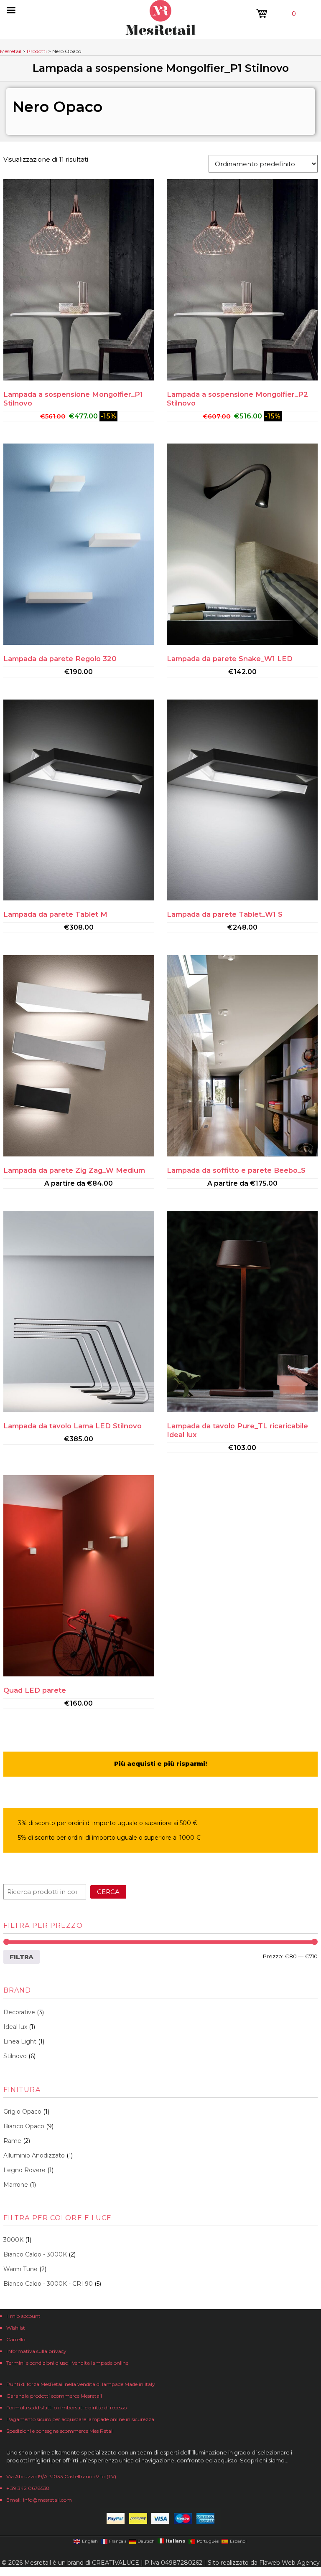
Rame (12, 2141)
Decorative (19, 2012)
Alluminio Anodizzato (34, 2155)
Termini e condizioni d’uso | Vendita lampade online (67, 2363)
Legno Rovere (24, 2170)
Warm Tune (20, 2269)
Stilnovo (15, 2056)
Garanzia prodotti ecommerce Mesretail (54, 2396)
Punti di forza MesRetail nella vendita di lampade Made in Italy (81, 2384)
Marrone (16, 2185)
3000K (13, 2240)
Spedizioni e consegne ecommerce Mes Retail (60, 2431)
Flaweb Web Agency (289, 2563)
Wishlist (16, 2328)
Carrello (16, 2339)
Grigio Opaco (22, 2112)
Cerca (108, 1892)
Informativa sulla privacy (36, 2351)
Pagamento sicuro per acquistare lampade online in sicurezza (80, 2419)
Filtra (22, 1957)
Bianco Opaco (24, 2126)
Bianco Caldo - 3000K (35, 2254)
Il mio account (23, 2316)
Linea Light (20, 2041)
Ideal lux (15, 2027)
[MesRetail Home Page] (160, 33)
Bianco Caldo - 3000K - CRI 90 (48, 2284)
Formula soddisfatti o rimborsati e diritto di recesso (66, 2407)
